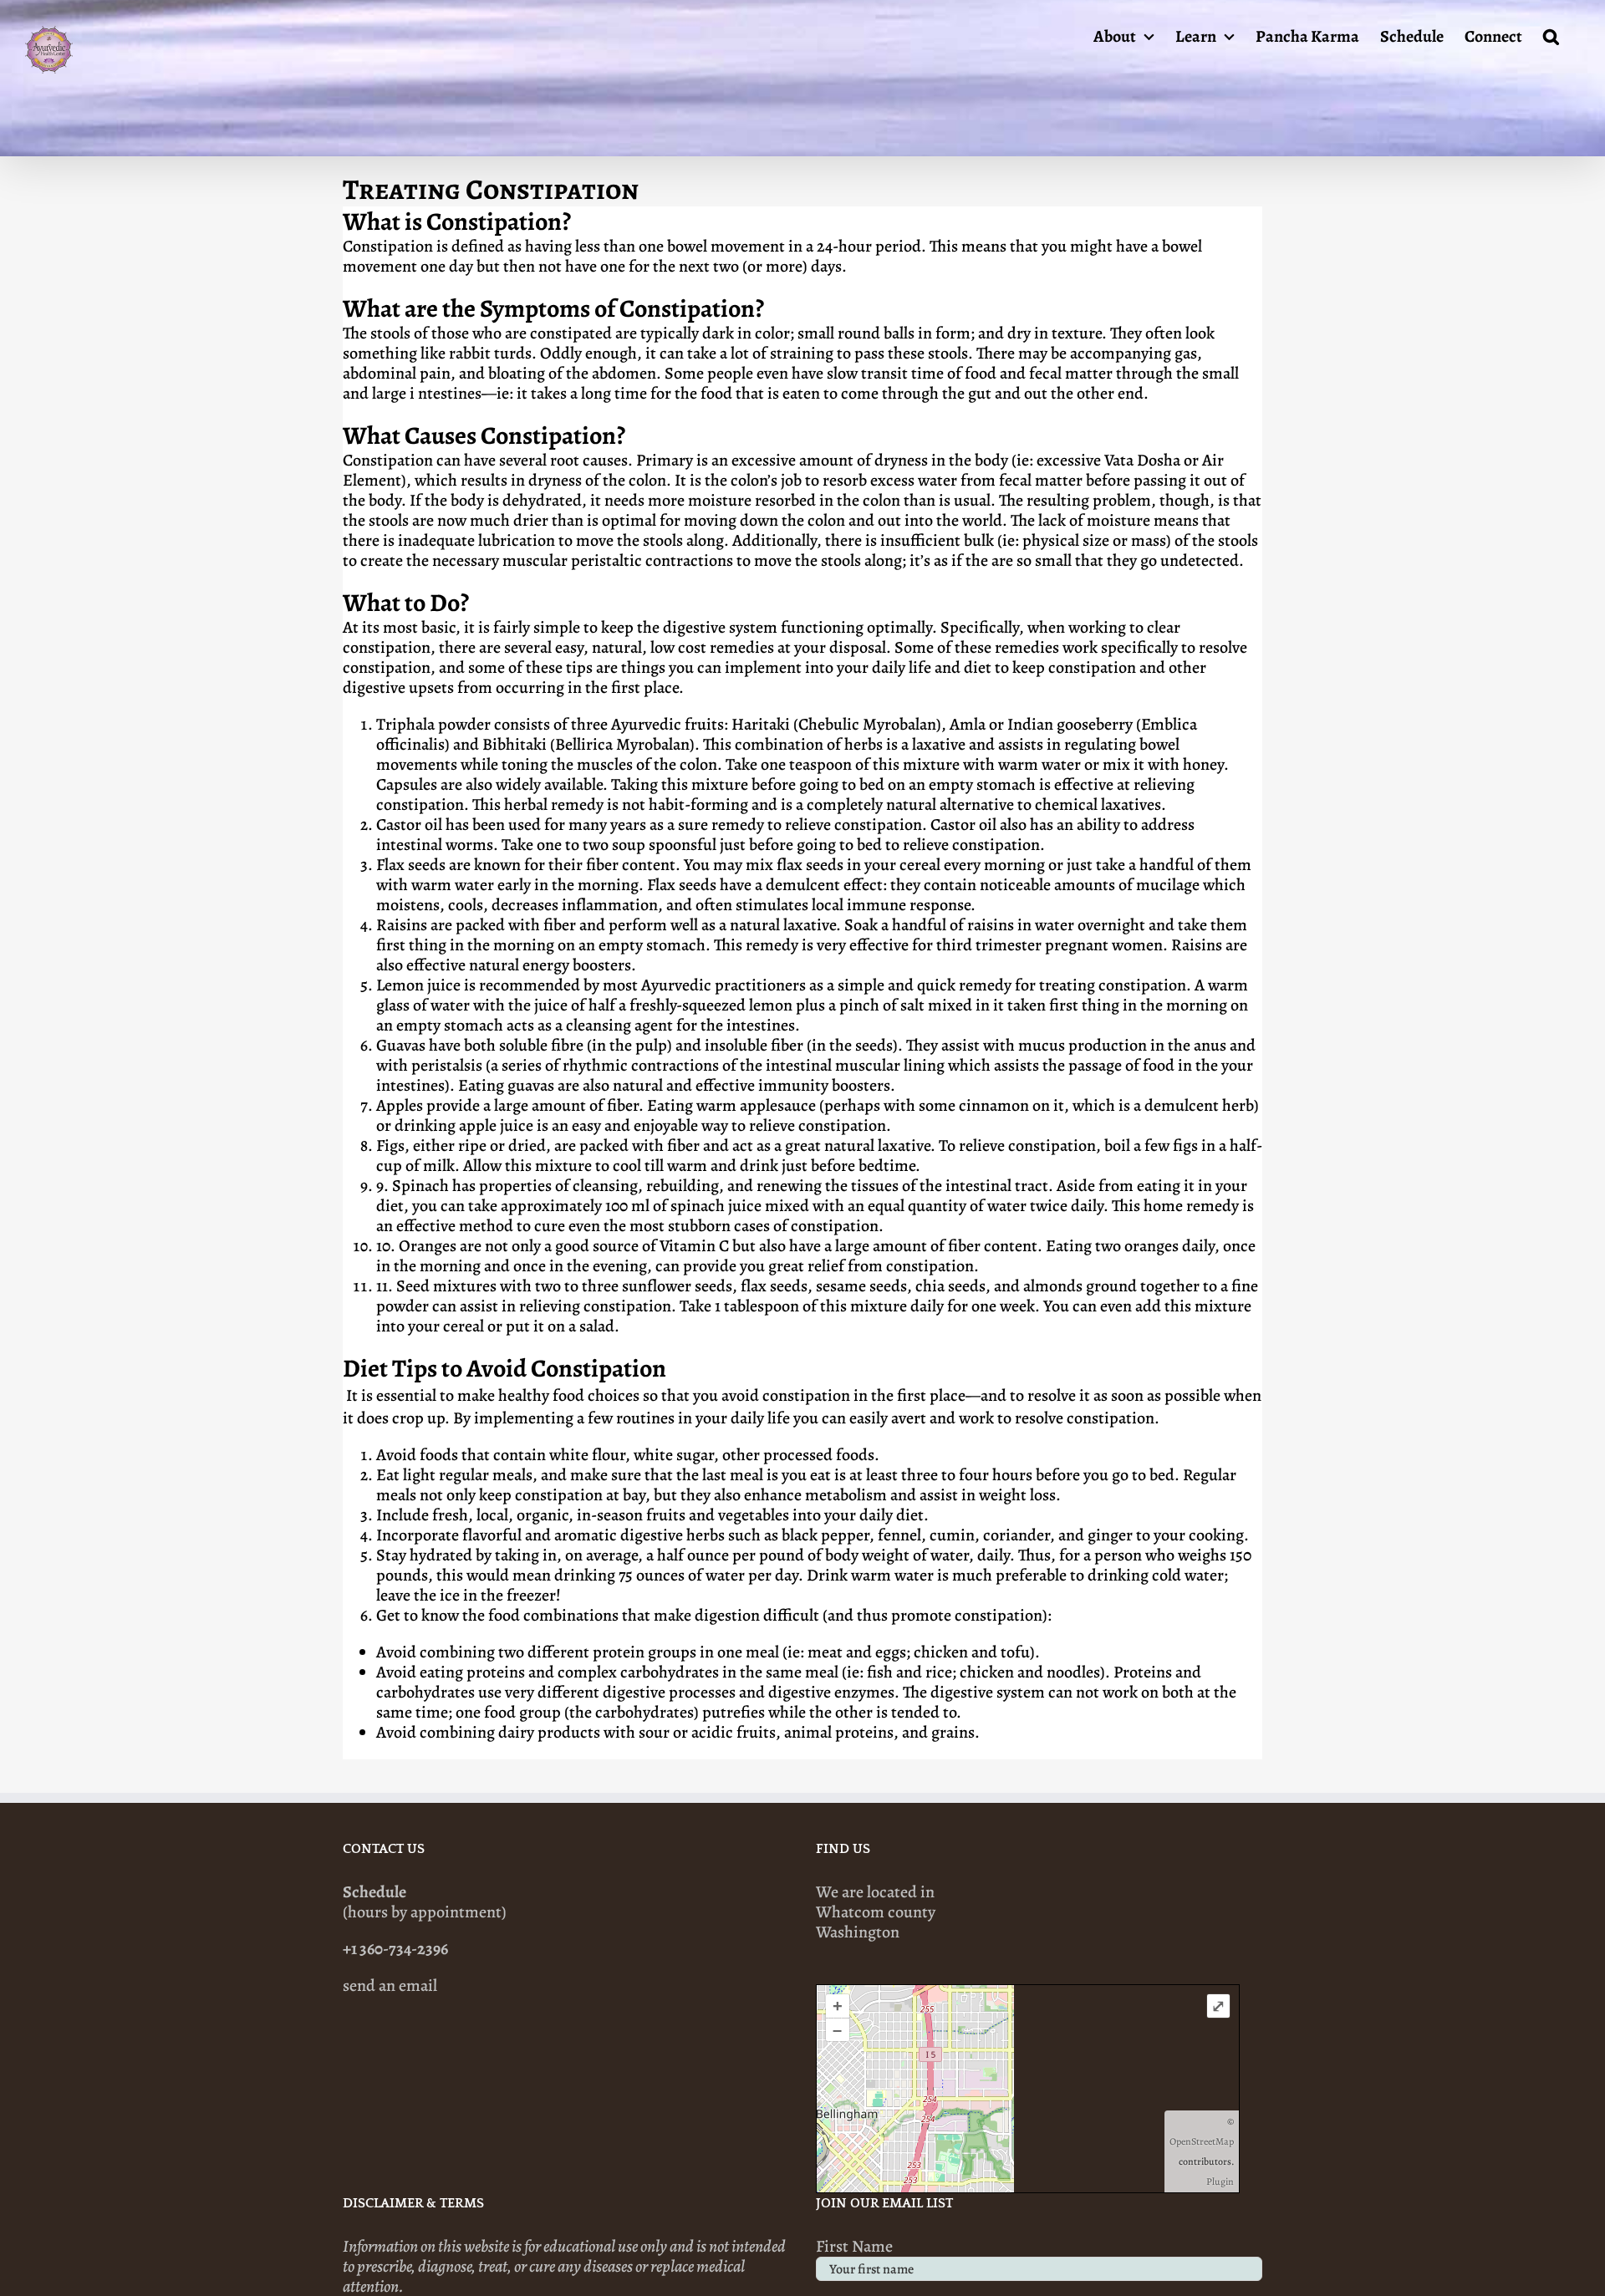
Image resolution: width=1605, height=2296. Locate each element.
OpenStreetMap (1202, 2141)
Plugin (1220, 2181)
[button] (1551, 35)
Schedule (374, 1892)
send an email (390, 1985)
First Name (854, 2246)
